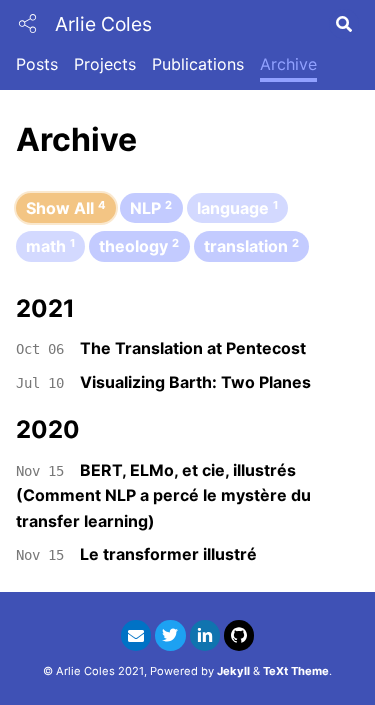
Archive (288, 64)
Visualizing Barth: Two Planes (195, 382)
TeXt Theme (296, 671)
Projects (105, 64)
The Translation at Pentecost (193, 348)
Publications (198, 64)
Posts (37, 64)
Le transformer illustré (168, 554)
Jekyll (233, 671)
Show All (66, 208)
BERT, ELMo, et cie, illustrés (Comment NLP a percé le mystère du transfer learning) (163, 495)
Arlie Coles (103, 24)
